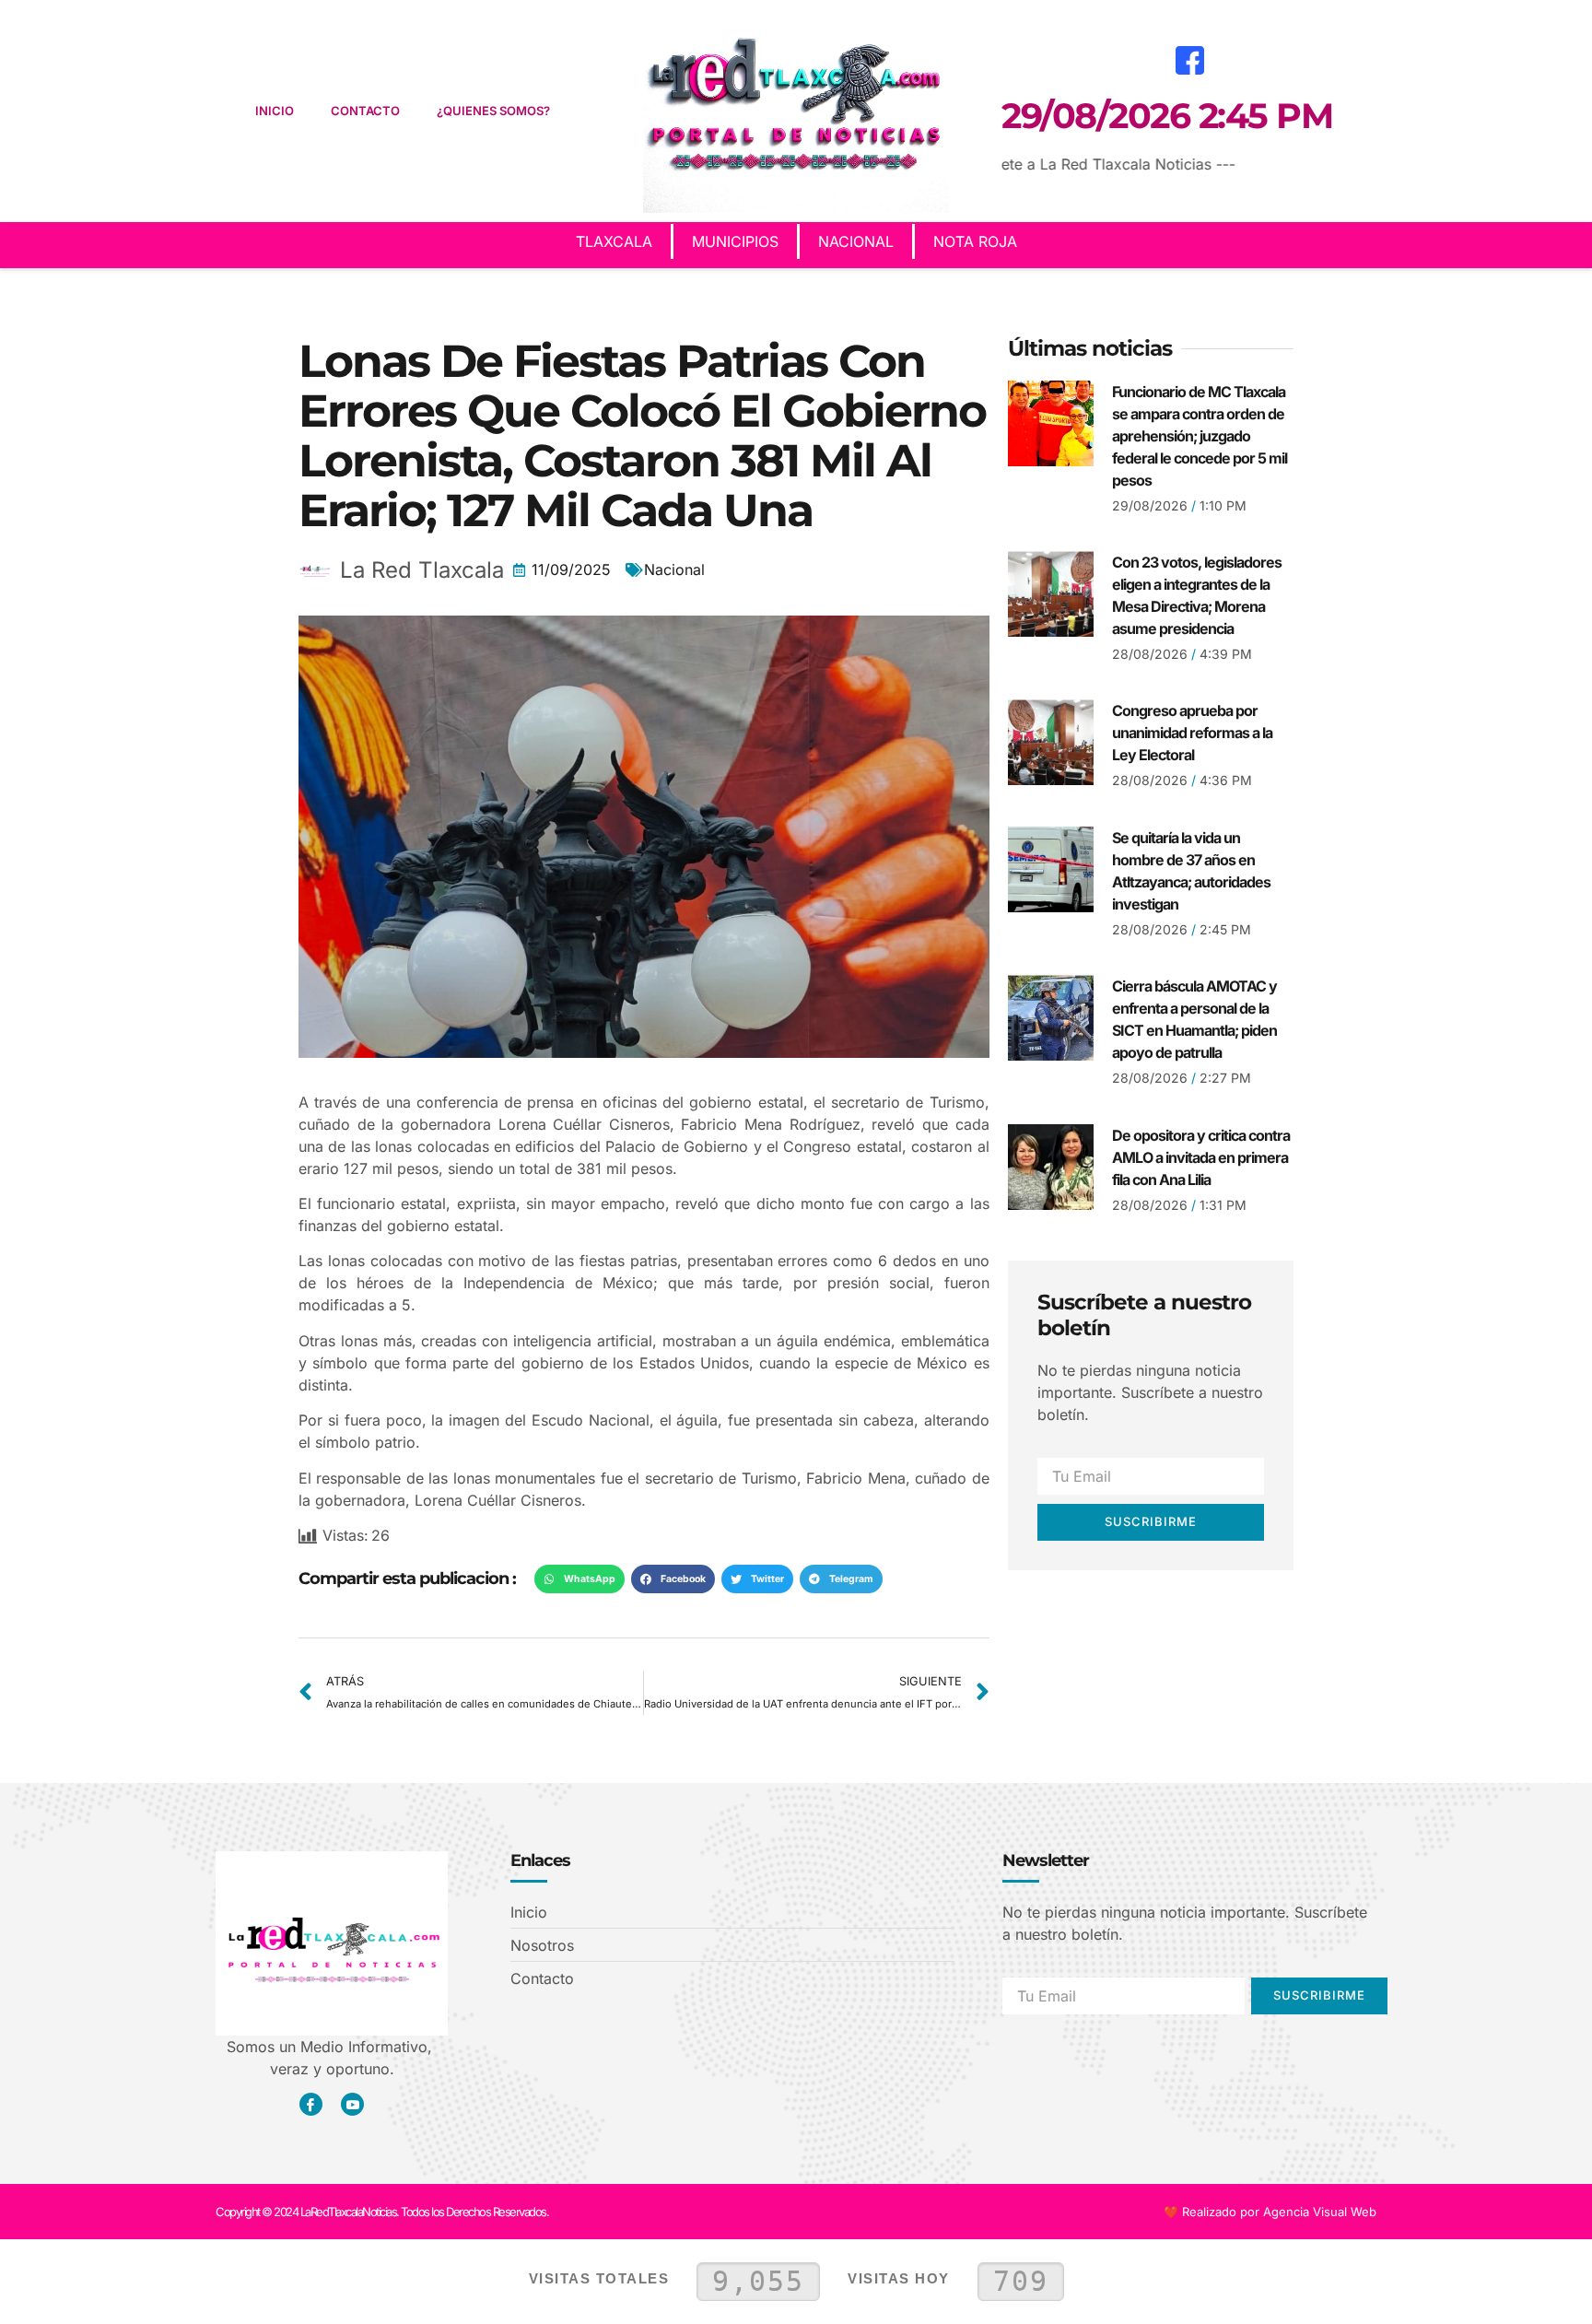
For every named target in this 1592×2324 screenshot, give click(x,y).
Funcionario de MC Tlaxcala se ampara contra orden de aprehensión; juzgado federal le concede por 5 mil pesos (1200, 436)
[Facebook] (1189, 60)
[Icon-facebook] (311, 2104)
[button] (579, 1579)
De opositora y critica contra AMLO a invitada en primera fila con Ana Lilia (1201, 1157)
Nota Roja (975, 241)
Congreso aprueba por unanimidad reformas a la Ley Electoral (1192, 733)
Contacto (365, 111)
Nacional (856, 241)
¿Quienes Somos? (493, 111)
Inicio (275, 111)
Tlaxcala (614, 241)
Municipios (735, 241)
